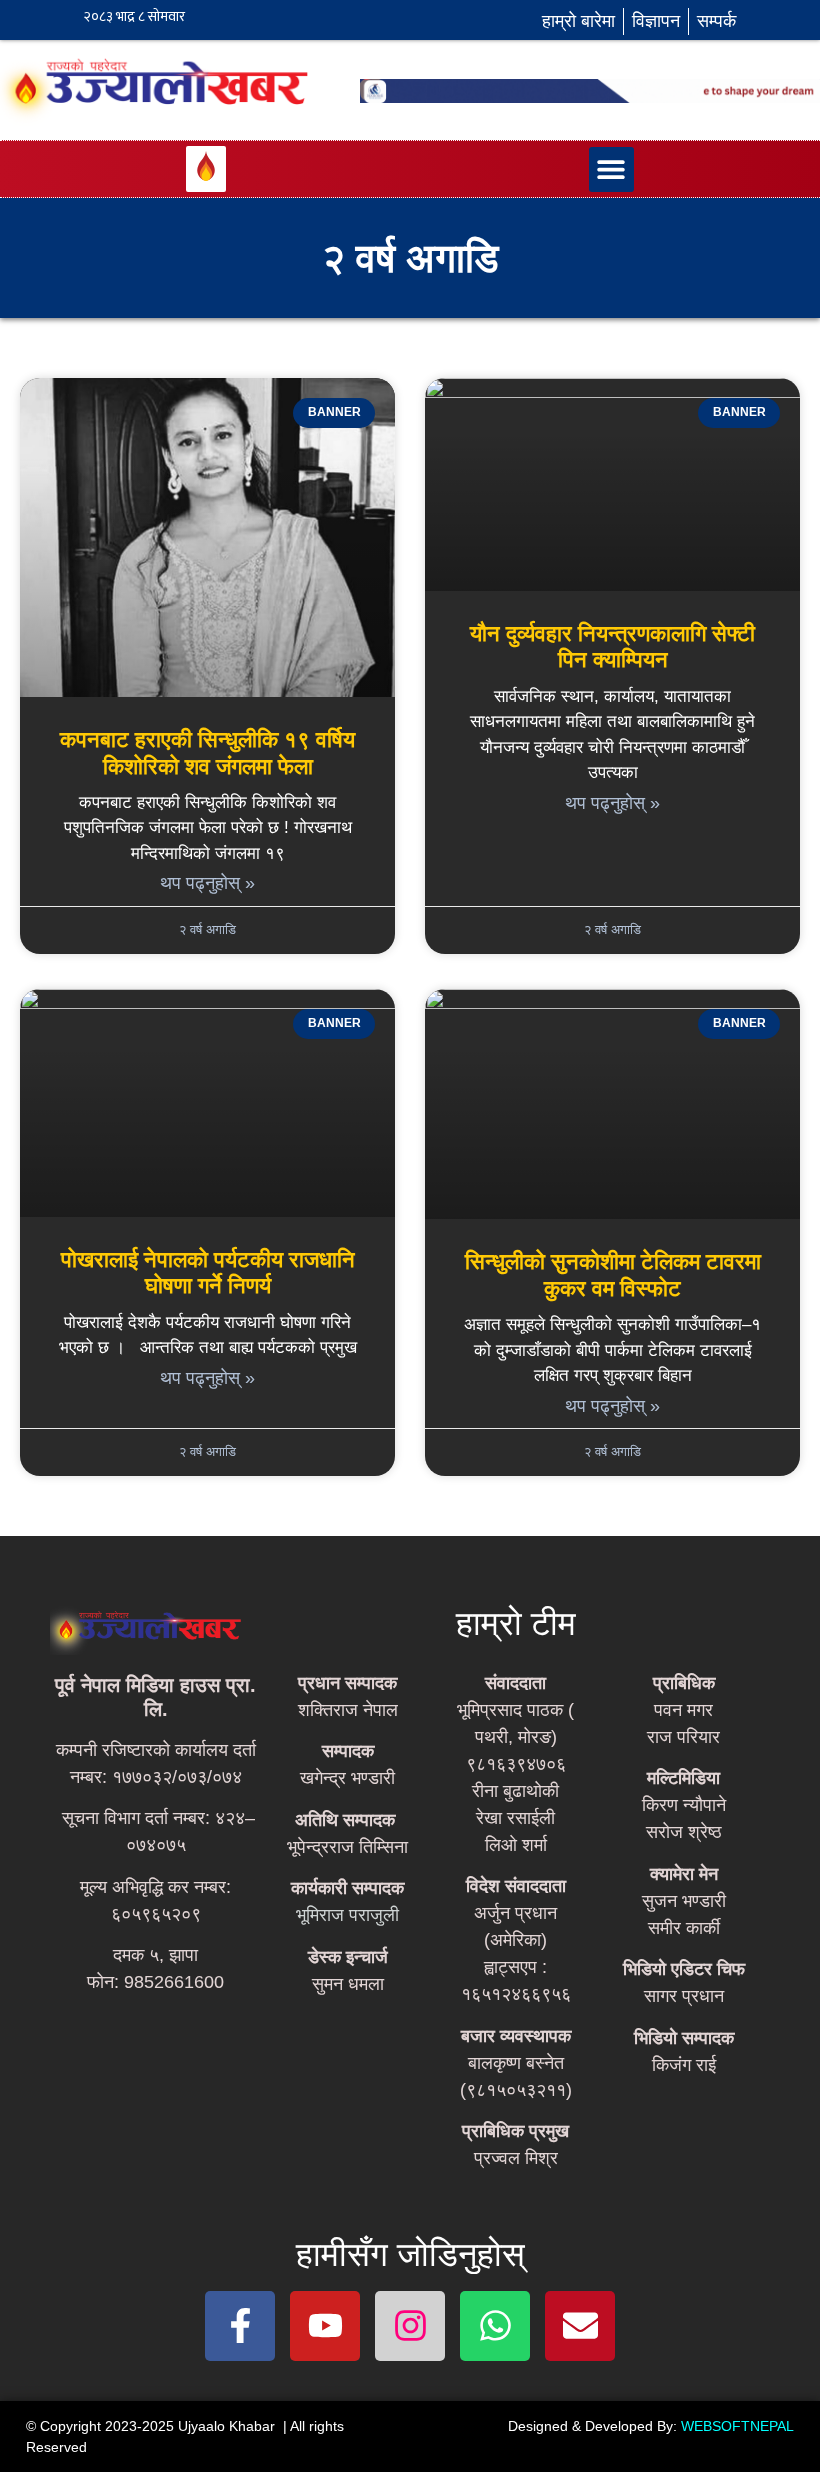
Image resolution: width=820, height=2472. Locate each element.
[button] (611, 169)
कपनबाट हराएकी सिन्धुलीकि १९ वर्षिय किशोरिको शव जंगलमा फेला (207, 752)
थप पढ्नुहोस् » (207, 883)
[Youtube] (325, 2326)
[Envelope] (580, 2326)
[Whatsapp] (495, 2326)
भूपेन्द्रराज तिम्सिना (347, 1847)
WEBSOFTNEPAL (737, 2426)
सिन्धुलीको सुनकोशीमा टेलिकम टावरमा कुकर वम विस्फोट (613, 1274)
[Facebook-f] (240, 2326)
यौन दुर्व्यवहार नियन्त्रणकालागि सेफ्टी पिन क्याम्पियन (612, 646)
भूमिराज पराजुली (347, 1915)
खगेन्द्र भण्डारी (347, 1778)
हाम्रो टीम (516, 1623)
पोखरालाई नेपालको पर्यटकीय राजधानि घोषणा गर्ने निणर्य (208, 1272)
